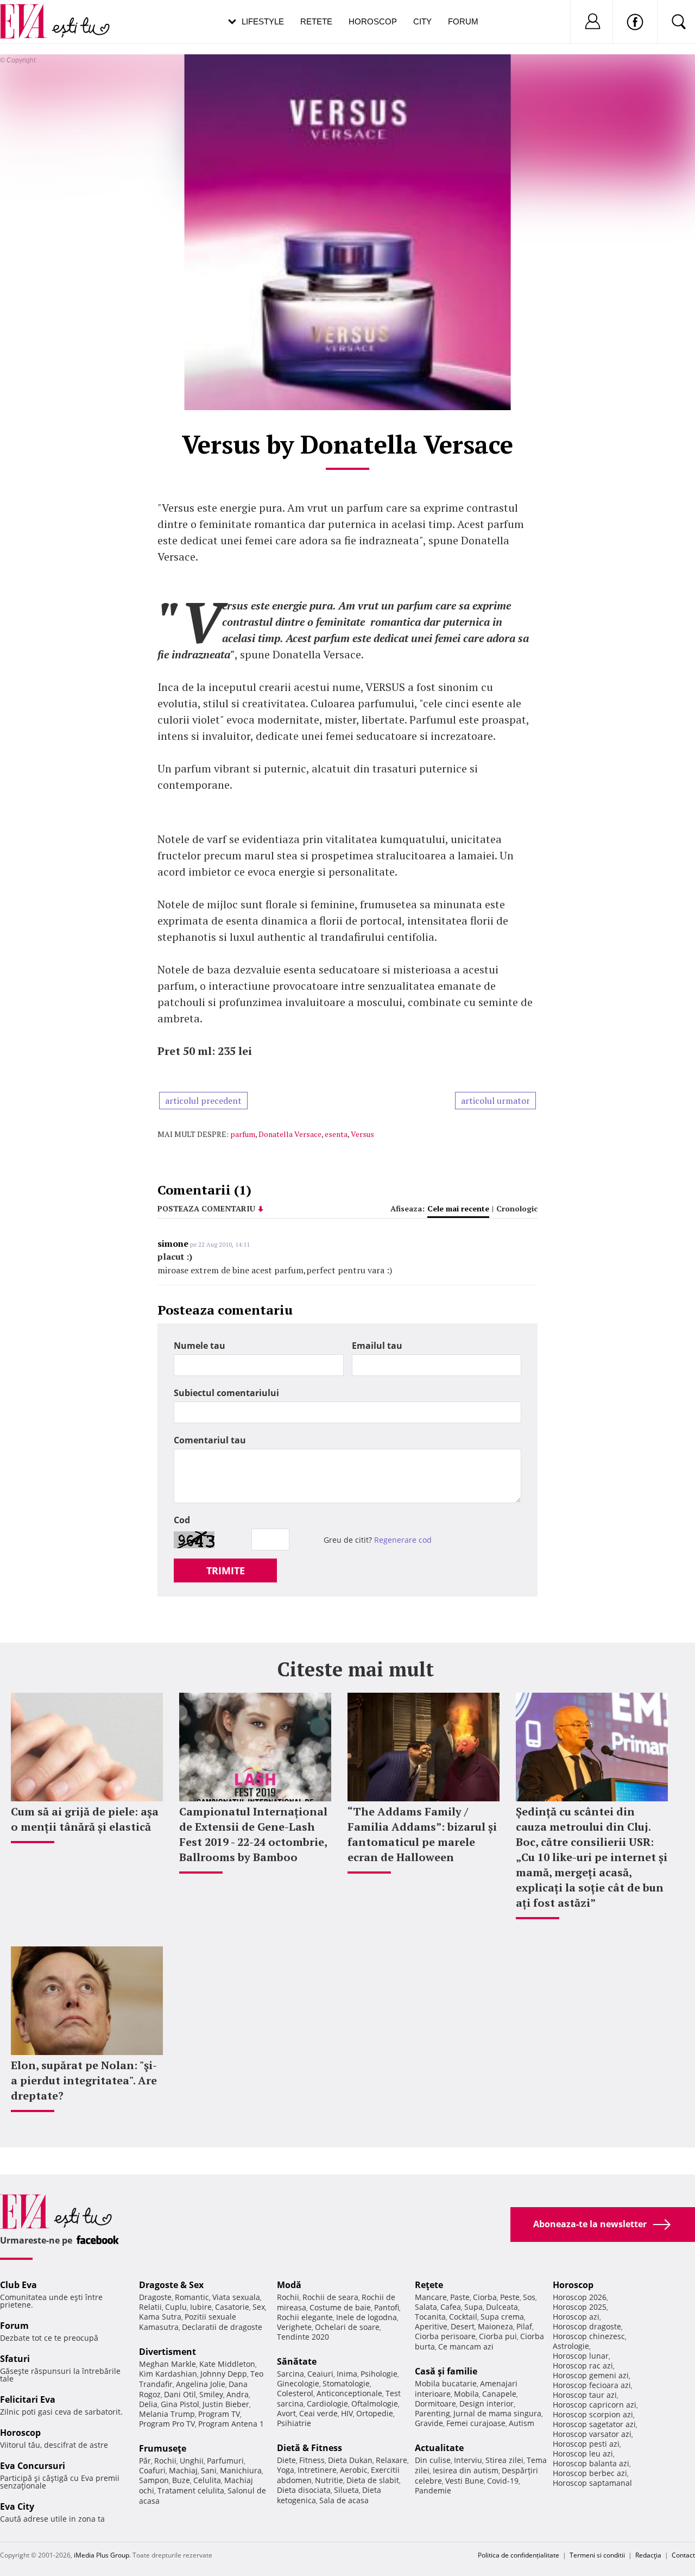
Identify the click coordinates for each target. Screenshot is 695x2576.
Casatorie (232, 2307)
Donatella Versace (290, 1134)
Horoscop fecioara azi (592, 2385)
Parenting (432, 2413)
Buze (181, 2480)
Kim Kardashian (168, 2374)
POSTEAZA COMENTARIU (206, 1208)
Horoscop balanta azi (591, 2463)
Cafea (451, 2307)
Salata (426, 2307)
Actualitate (439, 2448)
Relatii (150, 2307)
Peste (510, 2297)
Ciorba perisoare (445, 2336)
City (422, 21)
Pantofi (387, 2307)
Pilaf (524, 2326)
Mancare (431, 2297)
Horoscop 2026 (580, 2297)
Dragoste (155, 2297)
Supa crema (502, 2317)
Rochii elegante (305, 2317)
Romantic (192, 2297)
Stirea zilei (504, 2460)
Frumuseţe (163, 2448)
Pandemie (433, 2490)
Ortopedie (375, 2413)
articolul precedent (203, 1101)
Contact (683, 2555)
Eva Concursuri (33, 2466)
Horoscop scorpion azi (593, 2414)
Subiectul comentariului (226, 1393)
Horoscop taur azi (585, 2395)
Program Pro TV (167, 2424)
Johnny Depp (224, 2374)
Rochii (165, 2461)
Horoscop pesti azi (586, 2444)
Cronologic (517, 1208)
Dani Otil (180, 2394)
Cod (182, 1520)
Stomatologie (346, 2383)
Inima (347, 2374)
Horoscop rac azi (583, 2365)
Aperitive (431, 2326)
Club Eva (18, 2285)
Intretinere (317, 2470)
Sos (529, 2297)
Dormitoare (435, 2404)
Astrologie (571, 2346)
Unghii (192, 2461)
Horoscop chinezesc (589, 2336)
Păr (145, 2461)
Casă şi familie (446, 2371)
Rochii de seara (330, 2297)
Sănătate (297, 2361)
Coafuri (152, 2470)
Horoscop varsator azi (592, 2434)
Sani (209, 2470)
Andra (238, 2394)
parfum (243, 1134)
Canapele (499, 2394)
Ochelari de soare (347, 2327)
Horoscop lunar (581, 2356)
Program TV (219, 2414)
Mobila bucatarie (446, 2383)
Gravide (429, 2423)
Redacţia (648, 2555)
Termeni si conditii (597, 2555)
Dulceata (502, 2307)
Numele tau (200, 1346)
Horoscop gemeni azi (591, 2375)
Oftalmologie (375, 2404)
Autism (522, 2423)
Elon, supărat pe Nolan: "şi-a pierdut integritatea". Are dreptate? (84, 2080)
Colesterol (295, 2393)
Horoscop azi (576, 2317)
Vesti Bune (465, 2481)
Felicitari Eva (28, 2399)
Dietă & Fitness (309, 2448)
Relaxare (391, 2460)
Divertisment (168, 2352)
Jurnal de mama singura (497, 2413)
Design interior (486, 2404)
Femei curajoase (476, 2423)
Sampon (154, 2480)
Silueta (346, 2490)
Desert (463, 2326)
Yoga (286, 2470)
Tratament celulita (191, 2490)
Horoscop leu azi (583, 2454)
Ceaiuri (320, 2374)
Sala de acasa (344, 2500)
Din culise (433, 2460)
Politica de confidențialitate (519, 2555)
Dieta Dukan (350, 2460)
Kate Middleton (227, 2364)
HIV (347, 2413)
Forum (463, 21)
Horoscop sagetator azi (594, 2424)
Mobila (466, 2394)
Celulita (207, 2480)
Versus (362, 1134)
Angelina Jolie (201, 2384)
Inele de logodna (367, 2317)
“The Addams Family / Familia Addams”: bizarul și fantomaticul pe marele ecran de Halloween (422, 1834)
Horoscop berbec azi (590, 2473)
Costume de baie (340, 2307)
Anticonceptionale (349, 2393)
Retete (316, 21)
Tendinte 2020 (303, 2337)
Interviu (468, 2460)
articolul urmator (495, 1101)
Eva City (17, 2506)
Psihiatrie (294, 2423)
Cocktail (463, 2317)
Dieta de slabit (373, 2480)
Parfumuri (225, 2461)
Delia (148, 2404)
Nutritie (329, 2480)
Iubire (201, 2307)
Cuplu (176, 2307)
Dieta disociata (304, 2490)
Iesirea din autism (466, 2470)
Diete (286, 2460)
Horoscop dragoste (587, 2326)
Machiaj (183, 2470)
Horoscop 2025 (580, 2307)
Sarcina (290, 2374)
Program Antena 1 (231, 2424)
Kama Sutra (160, 2317)
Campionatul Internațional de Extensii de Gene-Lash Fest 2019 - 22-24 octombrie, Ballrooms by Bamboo (253, 1834)
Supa (473, 2307)
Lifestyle (263, 21)
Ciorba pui (498, 2336)
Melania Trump (167, 2414)
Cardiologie (327, 2404)
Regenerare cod (403, 1540)
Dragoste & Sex (171, 2285)
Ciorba (485, 2297)
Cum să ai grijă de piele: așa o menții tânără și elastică (85, 1819)
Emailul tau (377, 1346)
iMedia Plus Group (102, 2555)
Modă (289, 2285)
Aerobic (354, 2470)
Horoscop (373, 21)
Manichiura (241, 2470)
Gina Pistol (180, 2404)
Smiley (211, 2394)
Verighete (294, 2327)
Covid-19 (503, 2481)
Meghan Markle (168, 2364)
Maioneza (495, 2326)
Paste (460, 2297)
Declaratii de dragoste (222, 2327)
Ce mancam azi (466, 2346)
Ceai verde (318, 2413)
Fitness (312, 2460)
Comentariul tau (210, 1440)
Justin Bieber (226, 2404)
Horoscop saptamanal (592, 2483)
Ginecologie (298, 2383)
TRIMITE (226, 1570)
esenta (336, 1134)
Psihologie (379, 2374)
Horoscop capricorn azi (595, 2405)
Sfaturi (15, 2359)
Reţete (429, 2285)
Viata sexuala (236, 2297)
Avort (286, 2413)
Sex (259, 2307)
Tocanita (430, 2317)
